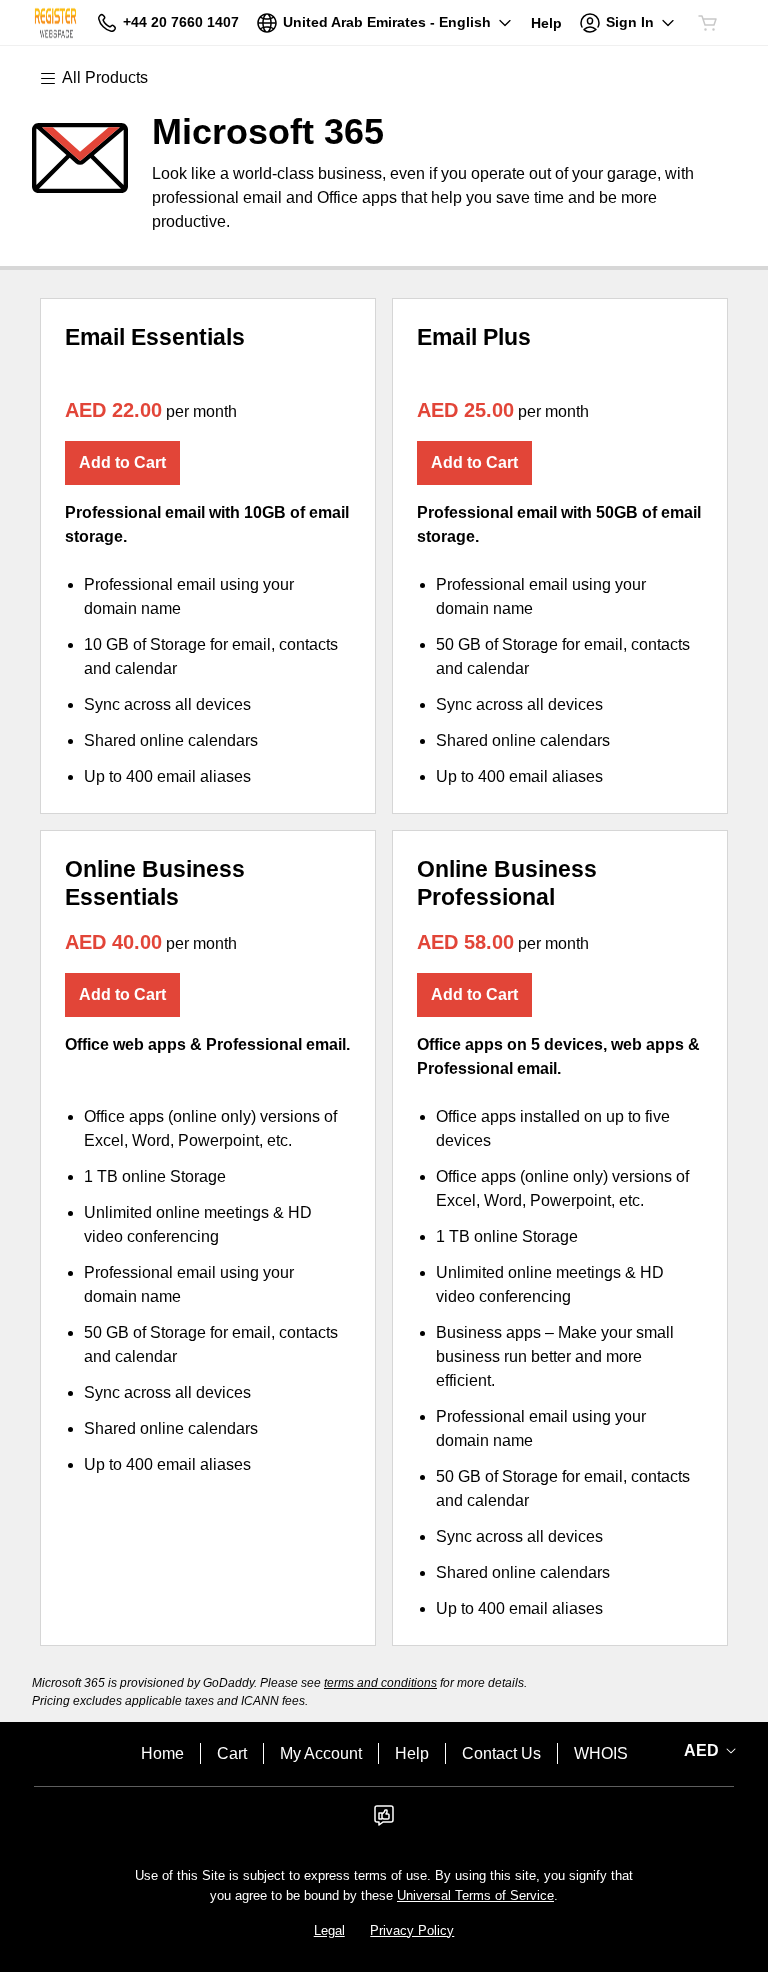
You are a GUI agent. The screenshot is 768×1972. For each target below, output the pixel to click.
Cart (232, 1753)
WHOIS (601, 1753)
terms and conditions (380, 1683)
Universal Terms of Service (475, 1895)
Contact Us (501, 1753)
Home (162, 1753)
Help (412, 1753)
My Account (321, 1753)
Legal (329, 1930)
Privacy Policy (412, 1930)
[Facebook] (384, 1821)
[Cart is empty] (708, 23)
